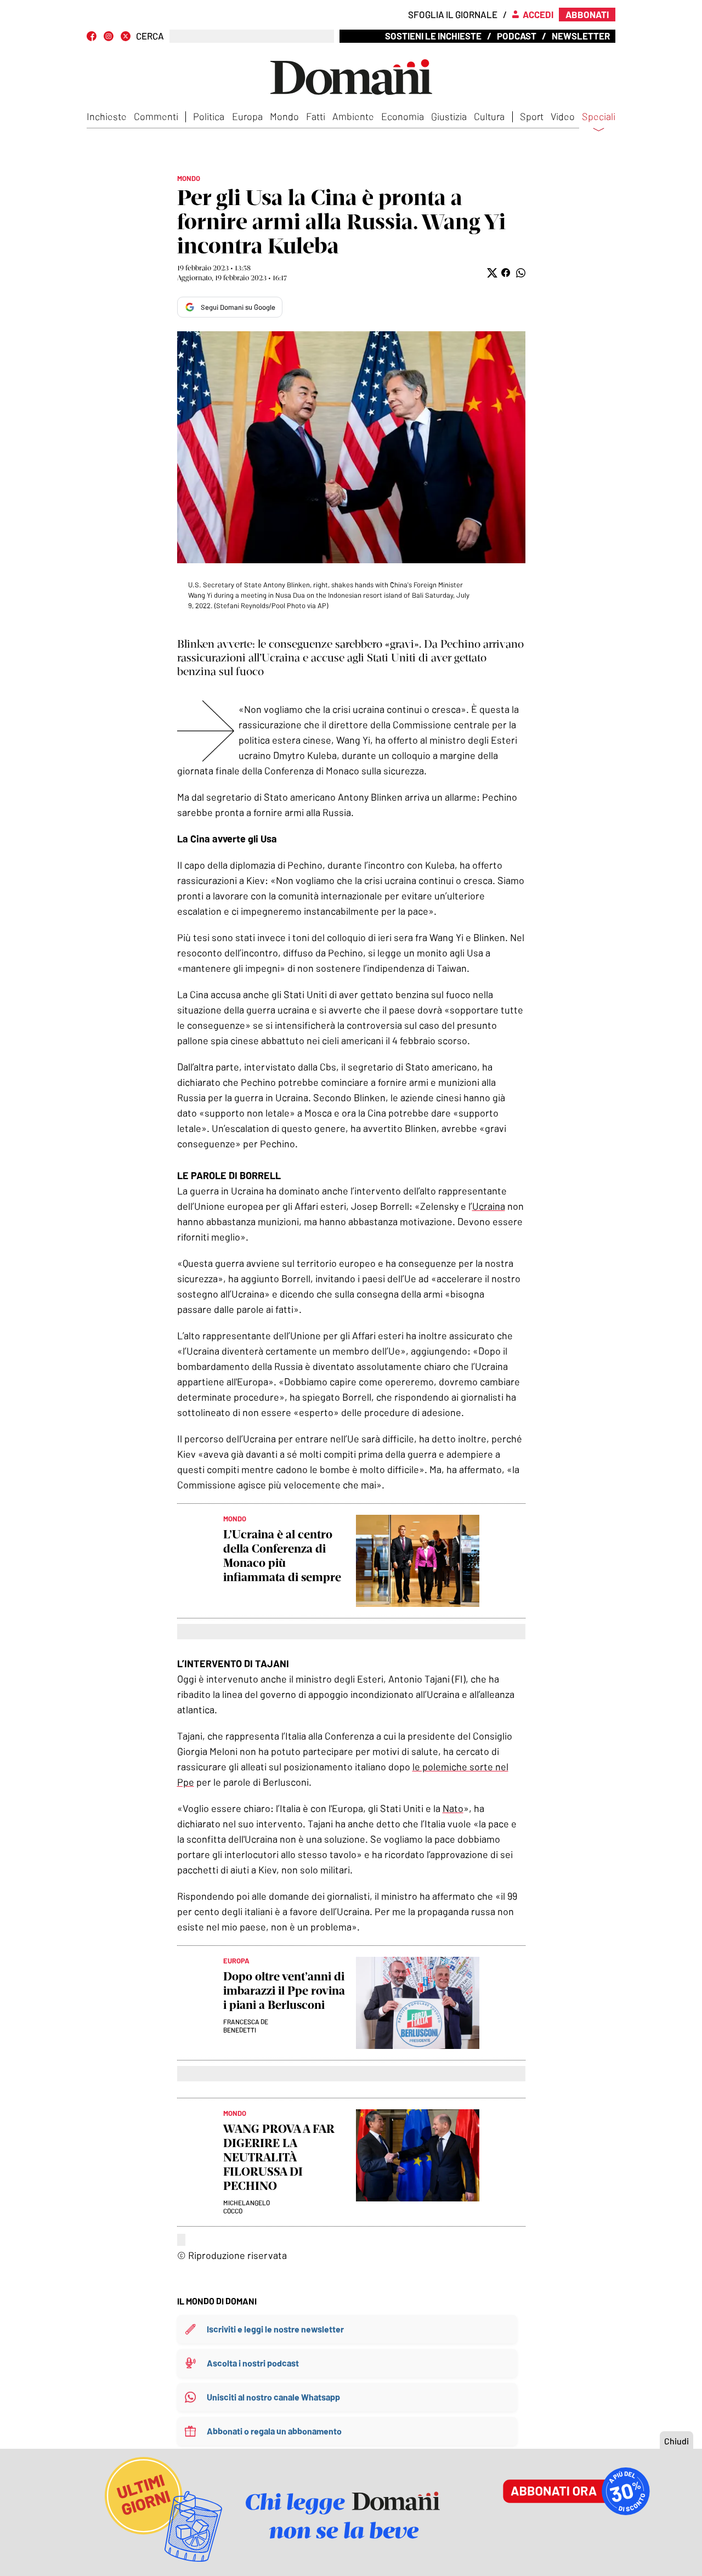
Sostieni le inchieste (433, 36)
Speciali (599, 117)
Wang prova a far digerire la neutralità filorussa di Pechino (279, 2157)
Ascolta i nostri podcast (253, 2363)
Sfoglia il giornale (453, 14)
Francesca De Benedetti (246, 2026)
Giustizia (449, 116)
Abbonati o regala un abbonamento (274, 2431)
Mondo (284, 116)
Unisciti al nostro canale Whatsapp (273, 2397)
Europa (247, 116)
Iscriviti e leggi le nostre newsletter (275, 2329)
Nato (453, 1808)
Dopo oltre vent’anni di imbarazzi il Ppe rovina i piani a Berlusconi (284, 1991)
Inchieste (107, 116)
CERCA (150, 36)
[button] (491, 273)
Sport (532, 116)
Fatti (316, 116)
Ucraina (489, 1206)
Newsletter (581, 36)
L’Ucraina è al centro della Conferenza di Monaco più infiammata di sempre (282, 1556)
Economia (403, 116)
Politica (209, 116)
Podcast (517, 36)
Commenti (156, 116)
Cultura (489, 116)
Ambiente (353, 116)
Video (563, 116)
